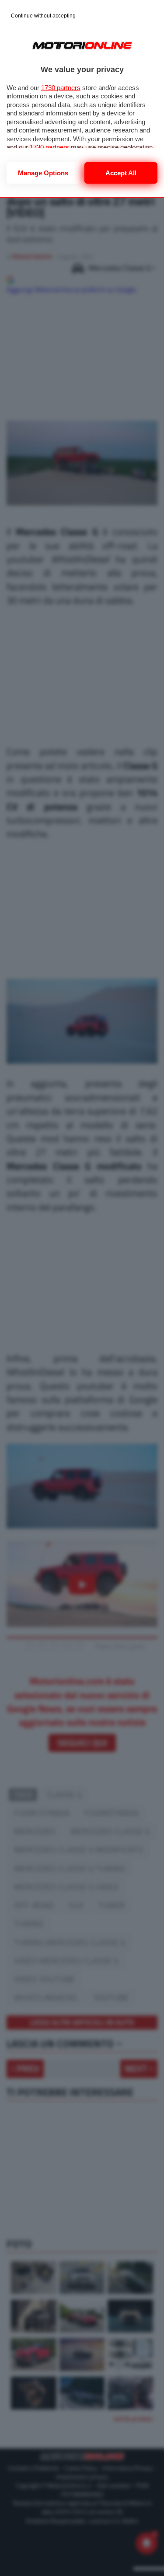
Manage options (43, 173)
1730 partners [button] (61, 88)
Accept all (121, 173)
